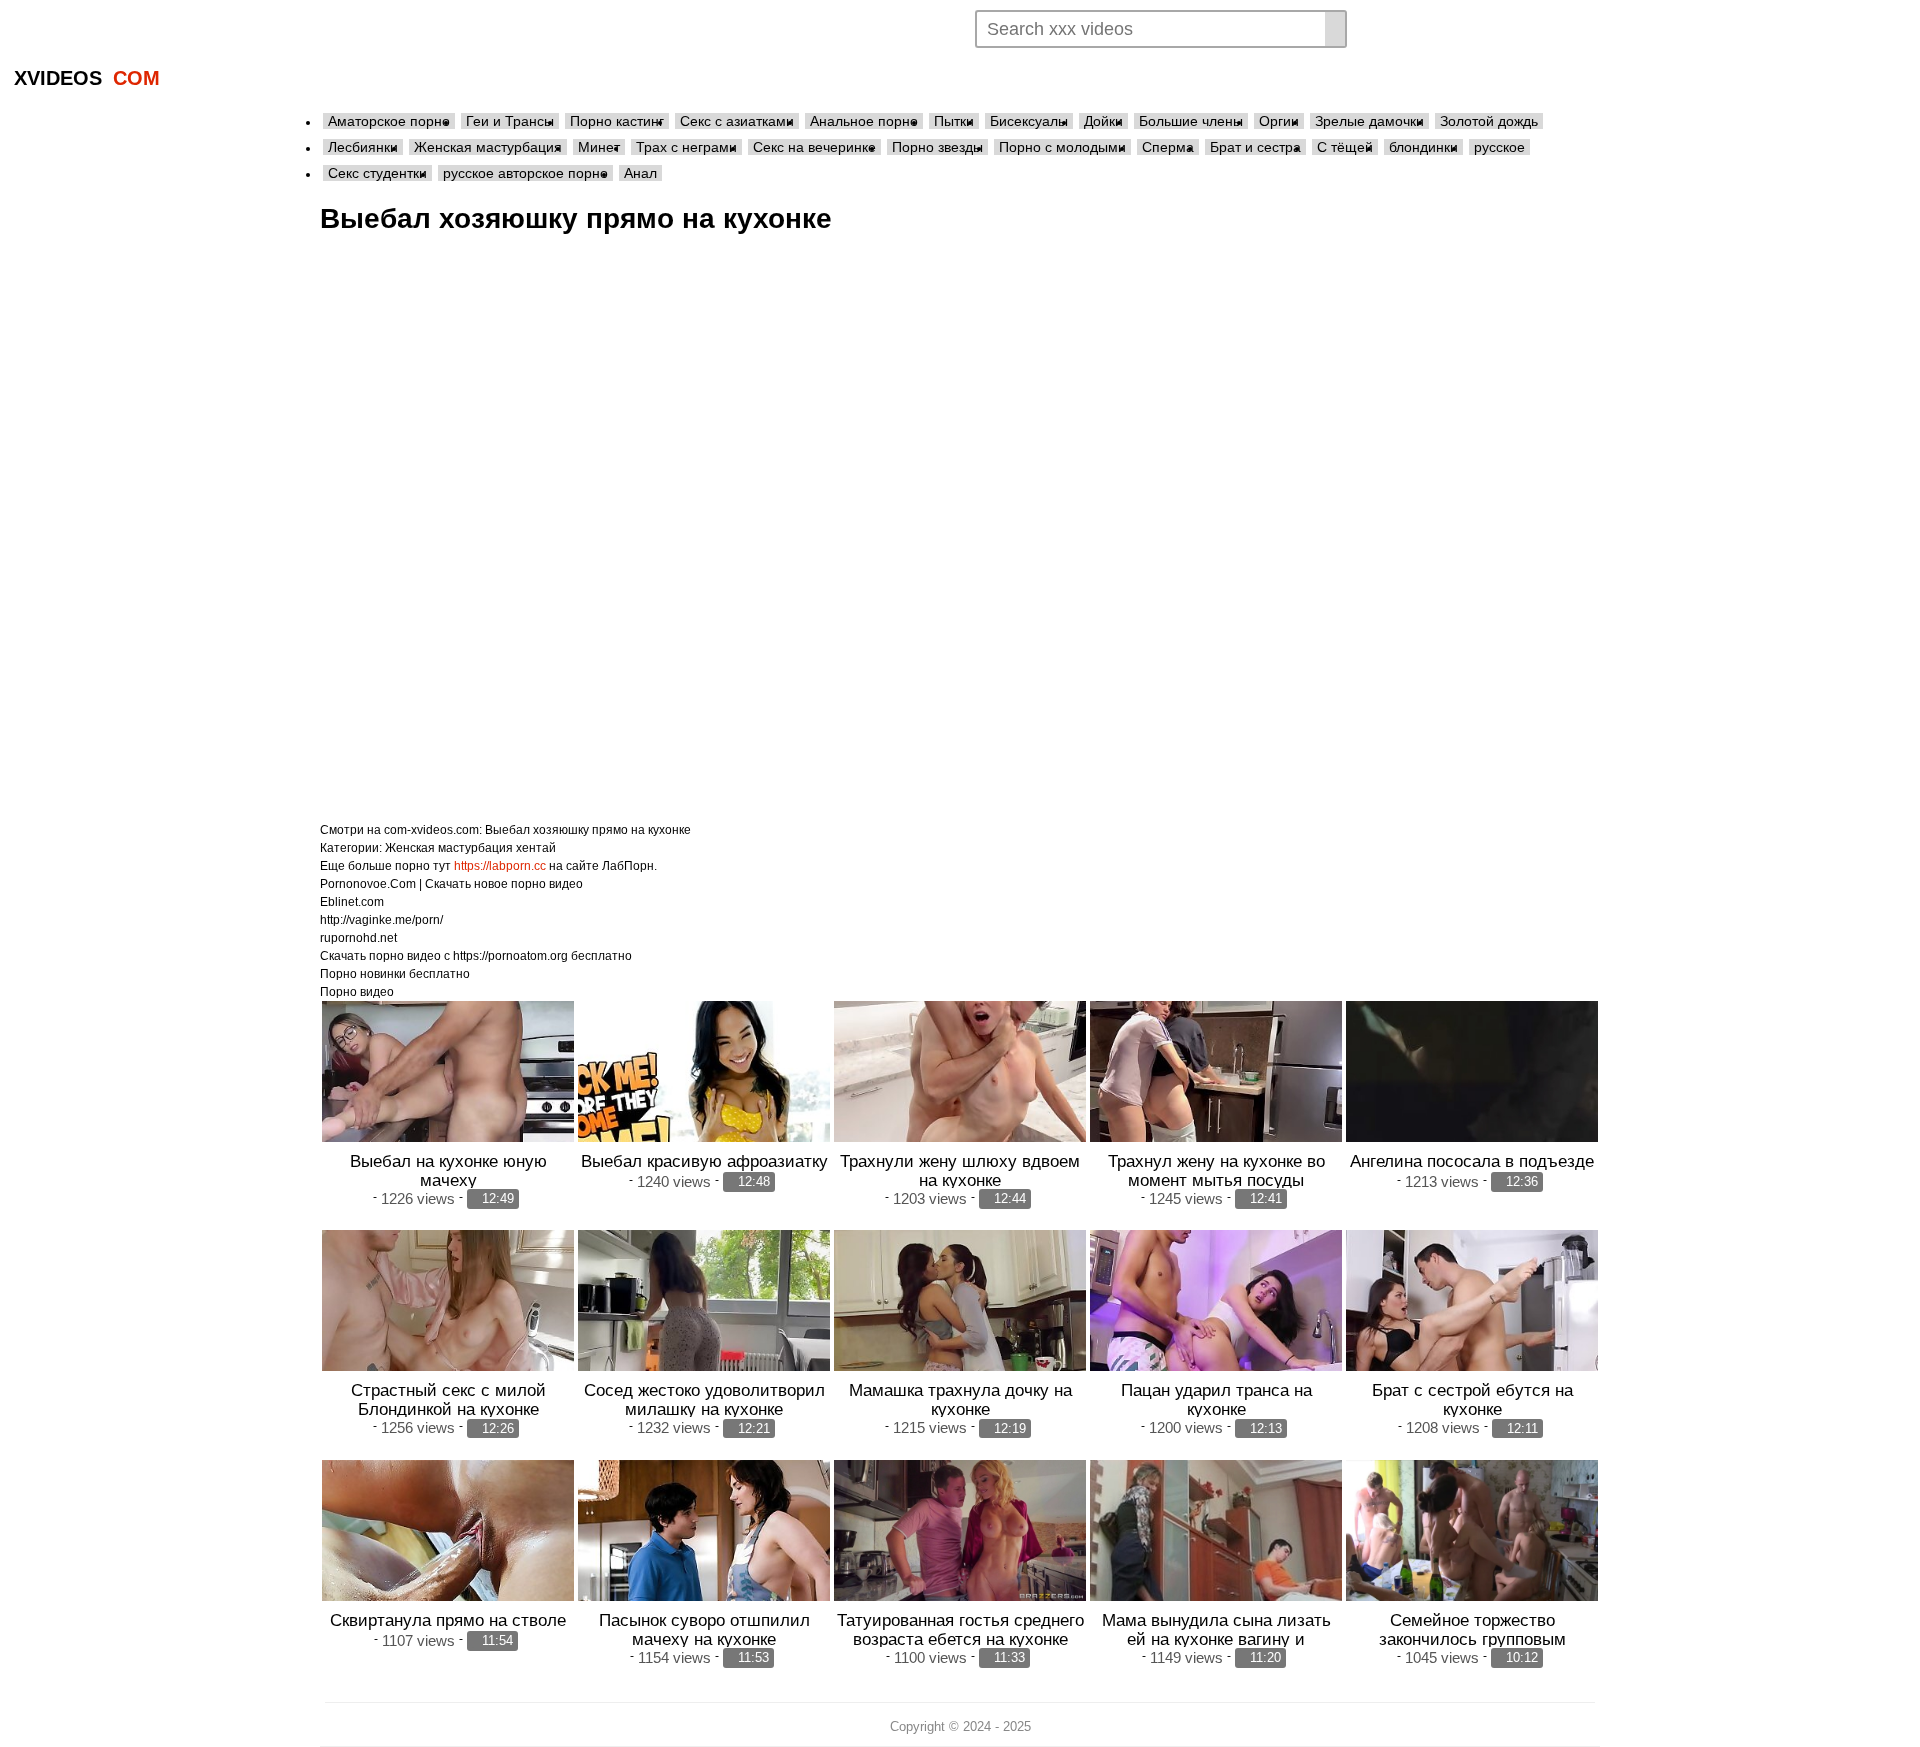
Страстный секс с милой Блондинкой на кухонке (448, 1399)
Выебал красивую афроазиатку (704, 1161)
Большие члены (1191, 121)
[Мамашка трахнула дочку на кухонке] (960, 1324)
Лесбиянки (363, 147)
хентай (536, 848)
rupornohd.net (358, 938)
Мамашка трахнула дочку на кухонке (960, 1399)
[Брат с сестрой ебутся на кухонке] (1472, 1324)
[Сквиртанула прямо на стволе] (448, 1554)
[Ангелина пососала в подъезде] (1472, 1095)
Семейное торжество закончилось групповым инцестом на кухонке (1472, 1639)
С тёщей (1345, 147)
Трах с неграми (686, 147)
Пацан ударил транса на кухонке (1216, 1399)
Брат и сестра (1255, 147)
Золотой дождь (1489, 121)
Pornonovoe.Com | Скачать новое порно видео (451, 884)
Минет (599, 147)
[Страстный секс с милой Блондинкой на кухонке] (448, 1324)
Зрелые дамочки (1369, 121)
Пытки (954, 121)
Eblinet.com (352, 902)
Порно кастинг (617, 121)
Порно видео (357, 992)
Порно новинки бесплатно (395, 974)
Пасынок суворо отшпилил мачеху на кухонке (704, 1629)
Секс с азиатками (737, 121)
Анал (640, 173)
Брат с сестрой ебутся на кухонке (1472, 1399)
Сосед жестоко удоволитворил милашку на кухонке (704, 1399)
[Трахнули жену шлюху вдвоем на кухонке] (960, 1095)
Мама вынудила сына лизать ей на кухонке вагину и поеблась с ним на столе (1216, 1639)
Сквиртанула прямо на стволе (448, 1620)
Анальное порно (864, 121)
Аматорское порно (389, 121)
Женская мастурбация (488, 147)
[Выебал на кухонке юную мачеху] (448, 1095)
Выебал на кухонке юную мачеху (448, 1170)
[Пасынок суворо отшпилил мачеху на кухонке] (704, 1554)
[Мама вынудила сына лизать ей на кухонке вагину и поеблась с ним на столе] (1216, 1554)
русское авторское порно (525, 173)
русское (1499, 147)
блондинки (1423, 147)
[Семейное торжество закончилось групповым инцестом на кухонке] (1472, 1531)
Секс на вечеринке (814, 147)
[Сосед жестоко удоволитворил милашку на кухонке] (704, 1324)
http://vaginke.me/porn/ (381, 920)
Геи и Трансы (510, 121)
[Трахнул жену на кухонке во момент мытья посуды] (1216, 1095)
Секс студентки (377, 173)
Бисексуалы (1029, 121)
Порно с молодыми (1062, 147)
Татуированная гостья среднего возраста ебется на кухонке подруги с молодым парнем (960, 1639)
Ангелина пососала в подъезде (1472, 1161)
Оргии (1279, 121)
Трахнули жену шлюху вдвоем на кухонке (960, 1170)
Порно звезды (937, 147)
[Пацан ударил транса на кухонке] (1216, 1324)
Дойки (1103, 121)
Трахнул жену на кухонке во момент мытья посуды (1216, 1170)
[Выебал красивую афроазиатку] (704, 1095)
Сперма (1168, 147)
